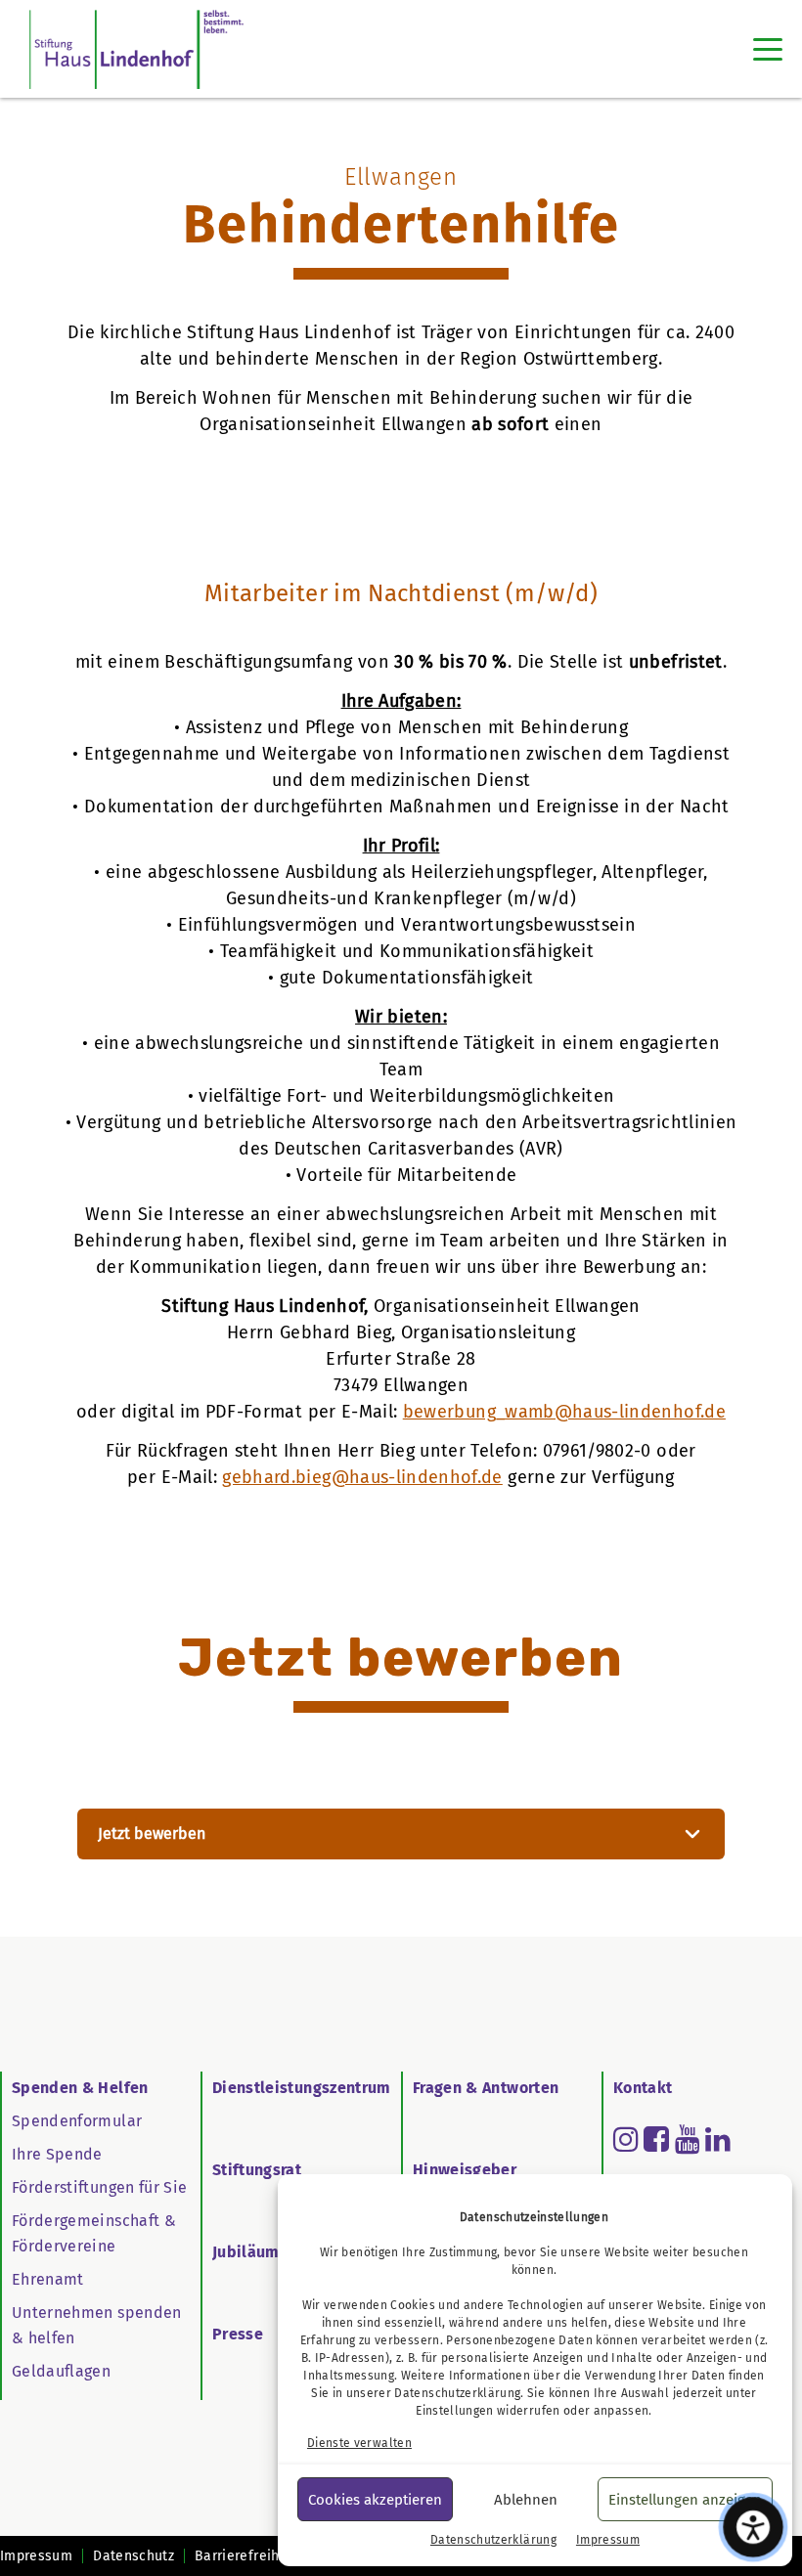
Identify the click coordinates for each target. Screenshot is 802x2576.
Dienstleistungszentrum (302, 2088)
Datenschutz (134, 2556)
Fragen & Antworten (486, 2088)
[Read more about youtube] (688, 2139)
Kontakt (643, 2088)
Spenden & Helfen (80, 2088)
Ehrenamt (48, 2279)
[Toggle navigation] (768, 49)
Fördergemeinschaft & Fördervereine (94, 2233)
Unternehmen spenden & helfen (97, 2325)
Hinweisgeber (465, 2170)
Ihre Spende (57, 2154)
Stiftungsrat (257, 2170)
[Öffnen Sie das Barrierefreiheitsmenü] (754, 2528)
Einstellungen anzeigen (685, 2500)
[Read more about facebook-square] (656, 2139)
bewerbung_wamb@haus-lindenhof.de (564, 1412)
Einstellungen (455, 2411)
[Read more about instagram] (626, 2139)
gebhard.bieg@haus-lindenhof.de (362, 1477)
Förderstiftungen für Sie (99, 2187)
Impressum (608, 2540)
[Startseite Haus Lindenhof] (136, 49)
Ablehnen (526, 2500)
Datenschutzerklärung (457, 2393)
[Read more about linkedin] (718, 2139)
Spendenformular (77, 2121)
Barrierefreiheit (246, 2556)
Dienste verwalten (359, 2443)
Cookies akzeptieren (375, 2500)
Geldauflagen (61, 2371)
